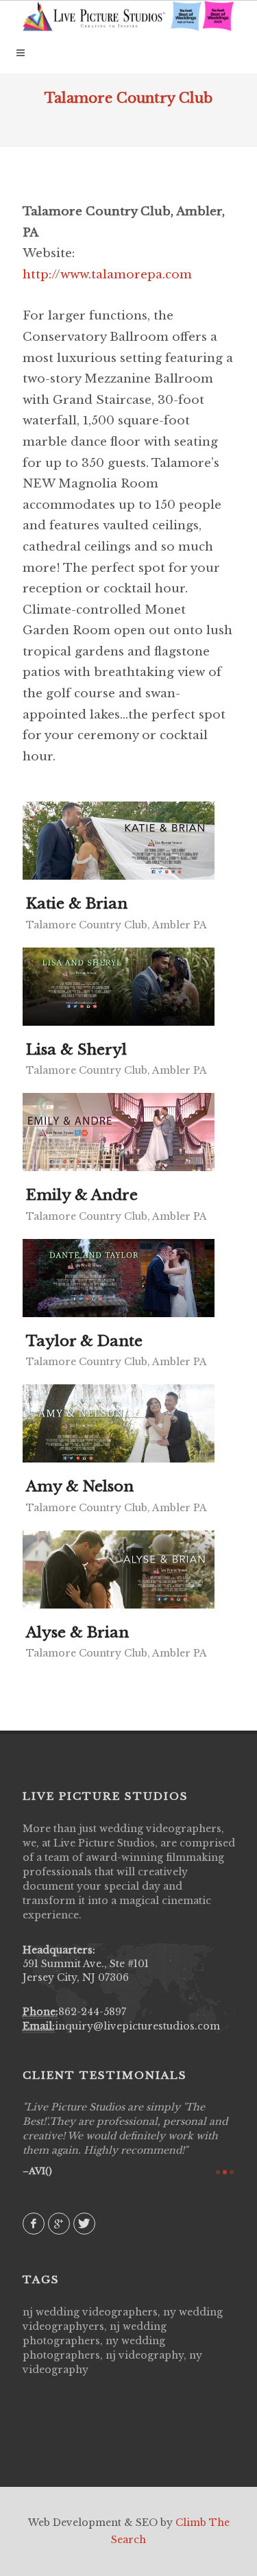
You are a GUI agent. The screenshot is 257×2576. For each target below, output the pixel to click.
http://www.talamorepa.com (107, 275)
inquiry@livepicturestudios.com (137, 2026)
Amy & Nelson (80, 1486)
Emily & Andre (82, 1195)
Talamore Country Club (128, 98)
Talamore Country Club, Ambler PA (117, 925)
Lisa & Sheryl (76, 1050)
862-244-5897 (92, 2012)
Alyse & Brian (77, 1633)
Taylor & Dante (84, 1341)
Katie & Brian (77, 904)
